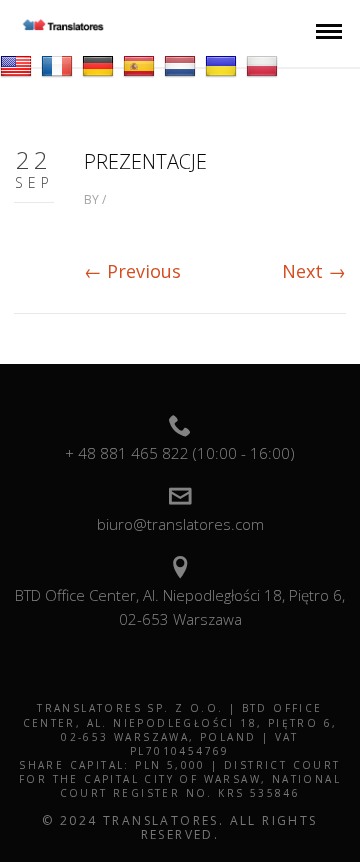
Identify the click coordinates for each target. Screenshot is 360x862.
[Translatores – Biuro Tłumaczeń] (63, 25)
